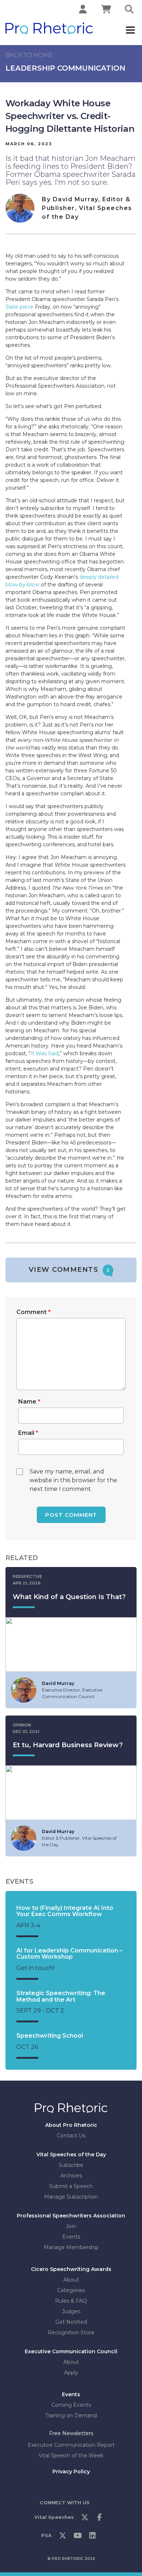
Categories (71, 2290)
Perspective (27, 1576)
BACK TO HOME (29, 55)
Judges (71, 2311)
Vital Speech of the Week (71, 2455)
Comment (33, 1312)
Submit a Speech (71, 2186)
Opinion (22, 1725)
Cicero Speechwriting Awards (71, 2269)
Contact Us (71, 2136)
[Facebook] (100, 2519)
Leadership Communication (65, 68)
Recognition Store (71, 2332)
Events (71, 2237)
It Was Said (44, 1053)
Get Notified (71, 2322)
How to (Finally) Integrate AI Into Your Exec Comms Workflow (65, 1911)
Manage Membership (71, 2247)
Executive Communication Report (71, 2445)
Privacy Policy (71, 2471)
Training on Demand (71, 2415)
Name (29, 1402)
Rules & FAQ (71, 2301)
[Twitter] (85, 2519)
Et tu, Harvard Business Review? (68, 1745)
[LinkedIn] (92, 2537)
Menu (130, 30)
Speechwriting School (50, 2036)
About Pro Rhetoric (71, 2125)
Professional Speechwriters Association (71, 2216)
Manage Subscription (71, 2197)
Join (71, 2226)
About (71, 2280)
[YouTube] (78, 2537)
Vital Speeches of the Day (71, 2154)
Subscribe (71, 2165)
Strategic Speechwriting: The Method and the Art (61, 1996)
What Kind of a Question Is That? (69, 1597)
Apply (71, 2373)
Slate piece (19, 307)
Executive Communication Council (71, 2351)
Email (28, 1433)
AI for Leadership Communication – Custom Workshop (69, 1954)
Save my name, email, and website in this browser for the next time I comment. (73, 1480)
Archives (71, 2176)
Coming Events (71, 2405)
